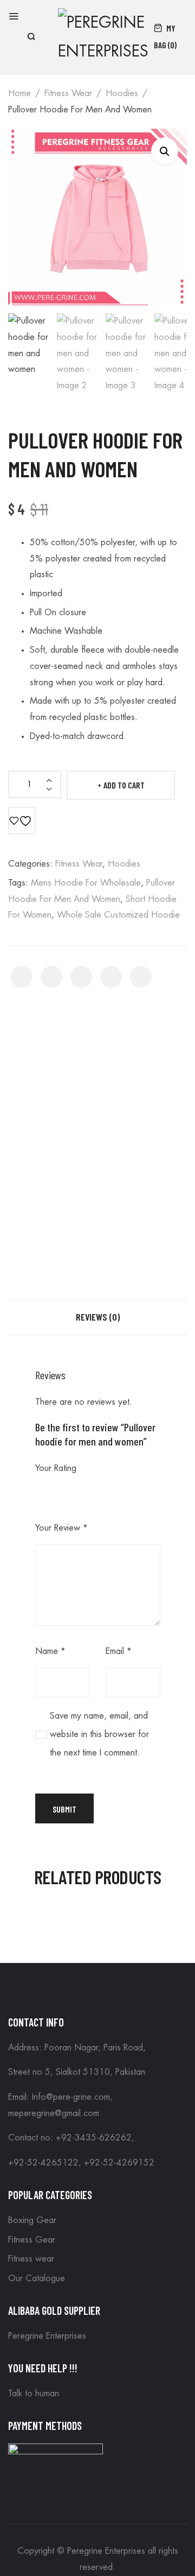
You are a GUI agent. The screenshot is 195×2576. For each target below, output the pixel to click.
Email (119, 1651)
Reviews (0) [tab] (98, 1317)
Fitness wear (68, 93)
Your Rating (56, 1468)
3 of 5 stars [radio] (73, 1491)
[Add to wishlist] (22, 821)
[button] (165, 151)
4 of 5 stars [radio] (89, 1491)
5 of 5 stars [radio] (105, 1491)
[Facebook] (22, 977)
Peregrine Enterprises (47, 2336)
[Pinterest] (81, 977)
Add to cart (124, 785)
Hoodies (122, 93)
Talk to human (34, 2394)
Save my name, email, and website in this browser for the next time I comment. (99, 1735)
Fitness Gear (32, 2240)
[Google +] (111, 977)
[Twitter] (51, 977)
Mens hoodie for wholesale (86, 883)
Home (19, 93)
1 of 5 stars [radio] (42, 1491)
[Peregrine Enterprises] (103, 36)
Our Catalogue (37, 2278)
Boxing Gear (32, 2220)
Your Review (61, 1528)
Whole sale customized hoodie (118, 915)
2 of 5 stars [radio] (57, 1491)
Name (50, 1651)
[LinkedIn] (141, 977)
